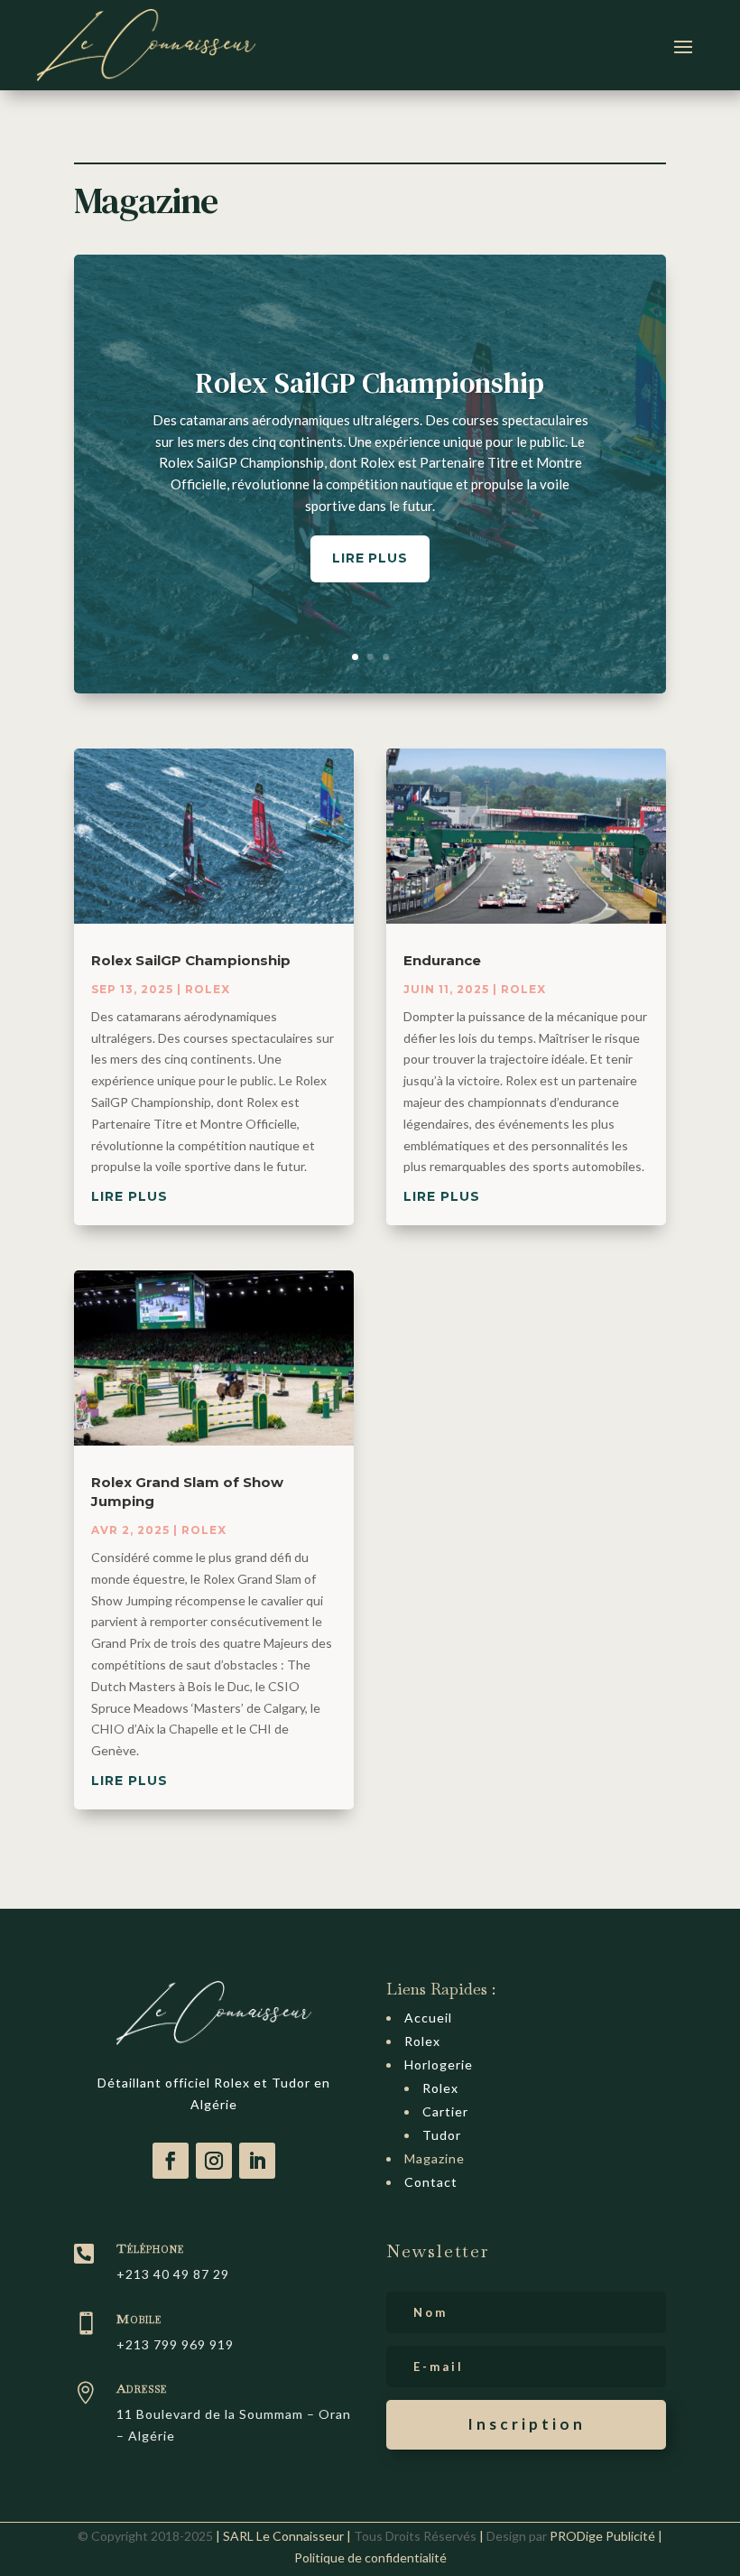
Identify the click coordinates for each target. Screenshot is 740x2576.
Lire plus (370, 558)
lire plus (129, 1196)
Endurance (442, 960)
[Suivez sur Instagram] (214, 2161)
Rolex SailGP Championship (370, 383)
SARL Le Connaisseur (283, 2536)
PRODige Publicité (602, 2536)
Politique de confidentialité (370, 2557)
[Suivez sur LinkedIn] (257, 2161)
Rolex (208, 989)
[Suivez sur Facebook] (171, 2161)
